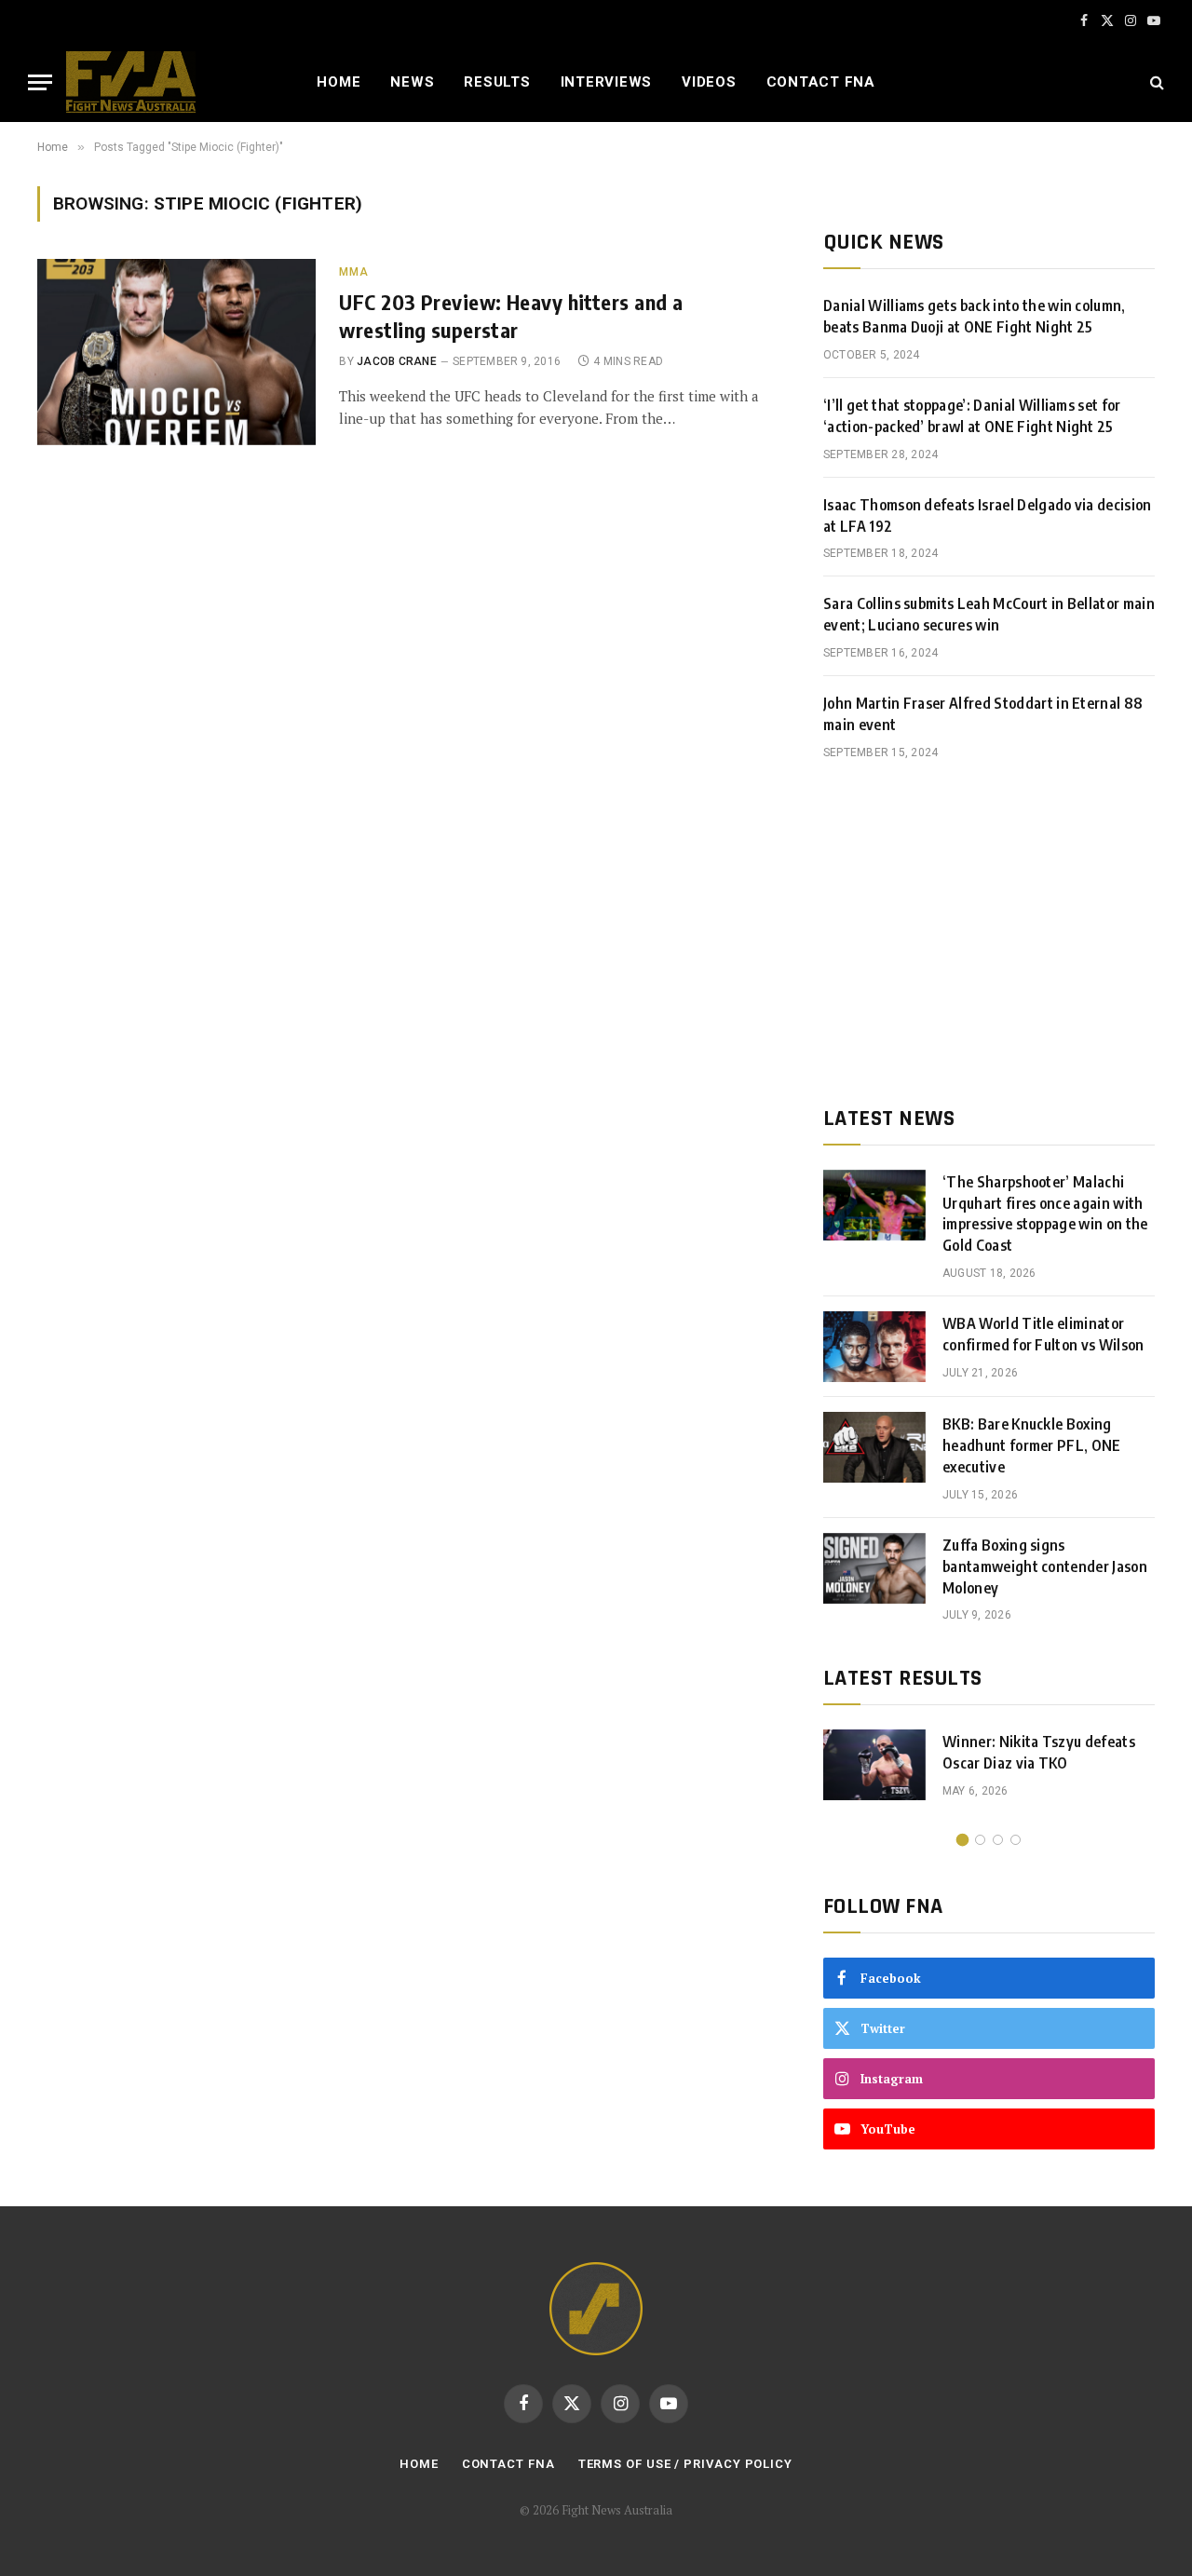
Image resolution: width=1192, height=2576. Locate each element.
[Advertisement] (989, 933)
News (412, 82)
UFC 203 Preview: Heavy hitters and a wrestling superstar (511, 316)
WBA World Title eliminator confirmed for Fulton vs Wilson (1043, 1334)
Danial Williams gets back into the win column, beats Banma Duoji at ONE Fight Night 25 (975, 316)
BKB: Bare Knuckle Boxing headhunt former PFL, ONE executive (1032, 1445)
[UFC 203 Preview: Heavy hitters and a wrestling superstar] (176, 352)
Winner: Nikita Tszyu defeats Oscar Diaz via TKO (1039, 1752)
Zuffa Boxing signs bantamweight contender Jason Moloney (1045, 1566)
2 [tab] (980, 1840)
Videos (709, 82)
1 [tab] (962, 1840)
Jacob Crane (397, 361)
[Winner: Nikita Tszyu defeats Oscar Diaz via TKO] (874, 1765)
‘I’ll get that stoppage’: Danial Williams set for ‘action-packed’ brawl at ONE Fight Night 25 (972, 416)
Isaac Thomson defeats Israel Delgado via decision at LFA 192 (988, 515)
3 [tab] (998, 1840)
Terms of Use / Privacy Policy (685, 2464)
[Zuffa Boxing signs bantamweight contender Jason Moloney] (874, 1568)
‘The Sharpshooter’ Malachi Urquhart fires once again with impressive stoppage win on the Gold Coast (1045, 1214)
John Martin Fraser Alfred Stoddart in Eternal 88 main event (983, 714)
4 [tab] (1016, 1840)
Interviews (607, 82)
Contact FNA (821, 82)
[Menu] (40, 82)
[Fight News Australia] (131, 82)
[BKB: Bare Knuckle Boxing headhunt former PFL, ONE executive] (874, 1447)
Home (339, 82)
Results (497, 82)
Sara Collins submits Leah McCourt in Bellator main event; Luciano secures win (989, 614)
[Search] (1155, 82)
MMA (353, 272)
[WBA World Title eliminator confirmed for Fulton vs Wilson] (874, 1347)
